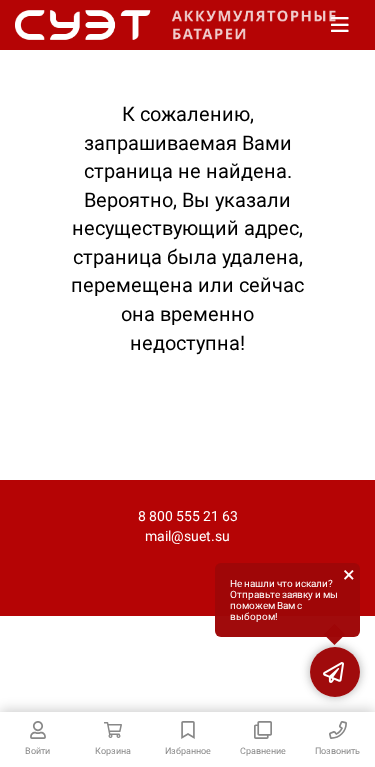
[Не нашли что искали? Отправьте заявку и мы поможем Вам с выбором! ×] (335, 672)
